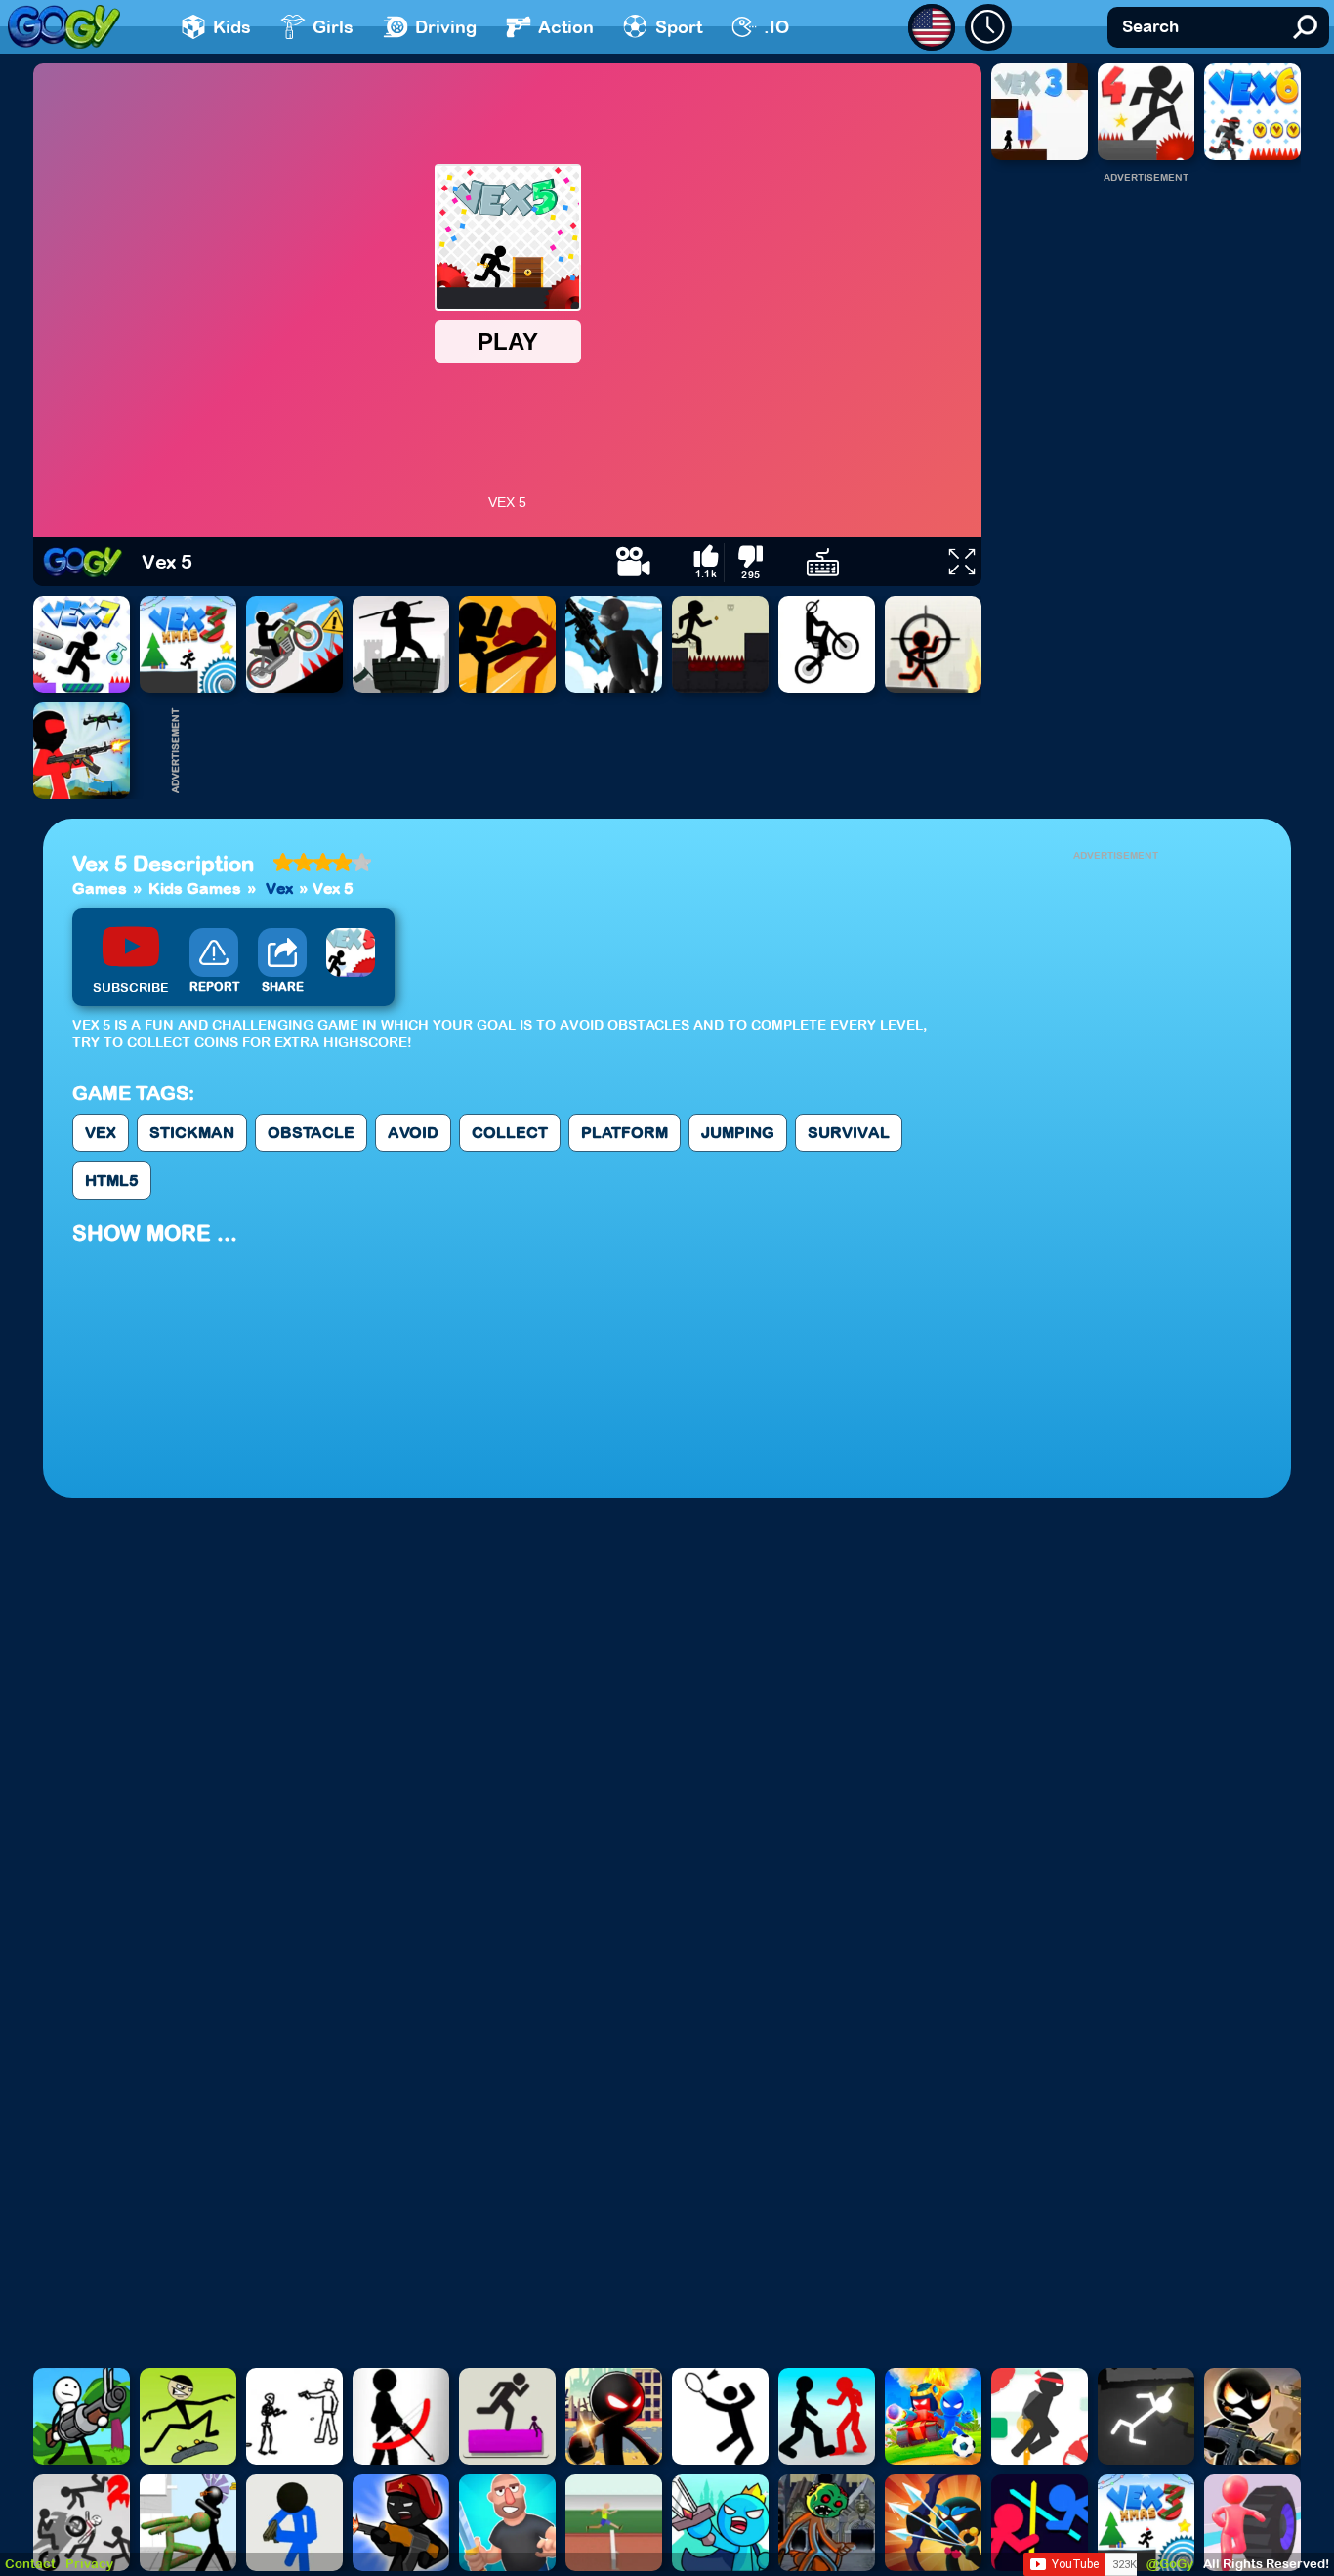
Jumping (738, 1132)
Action (566, 27)
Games (100, 888)
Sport (679, 27)
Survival (849, 1132)
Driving (446, 27)
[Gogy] (83, 562)
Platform (625, 1132)
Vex (279, 888)
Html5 (112, 1180)
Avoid (413, 1132)
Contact (30, 2564)
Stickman (192, 1132)
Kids (232, 27)
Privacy (89, 2564)
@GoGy (1170, 2564)
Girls (333, 27)
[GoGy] (64, 27)
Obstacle (311, 1132)
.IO (776, 27)
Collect (510, 1132)
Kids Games (195, 888)
